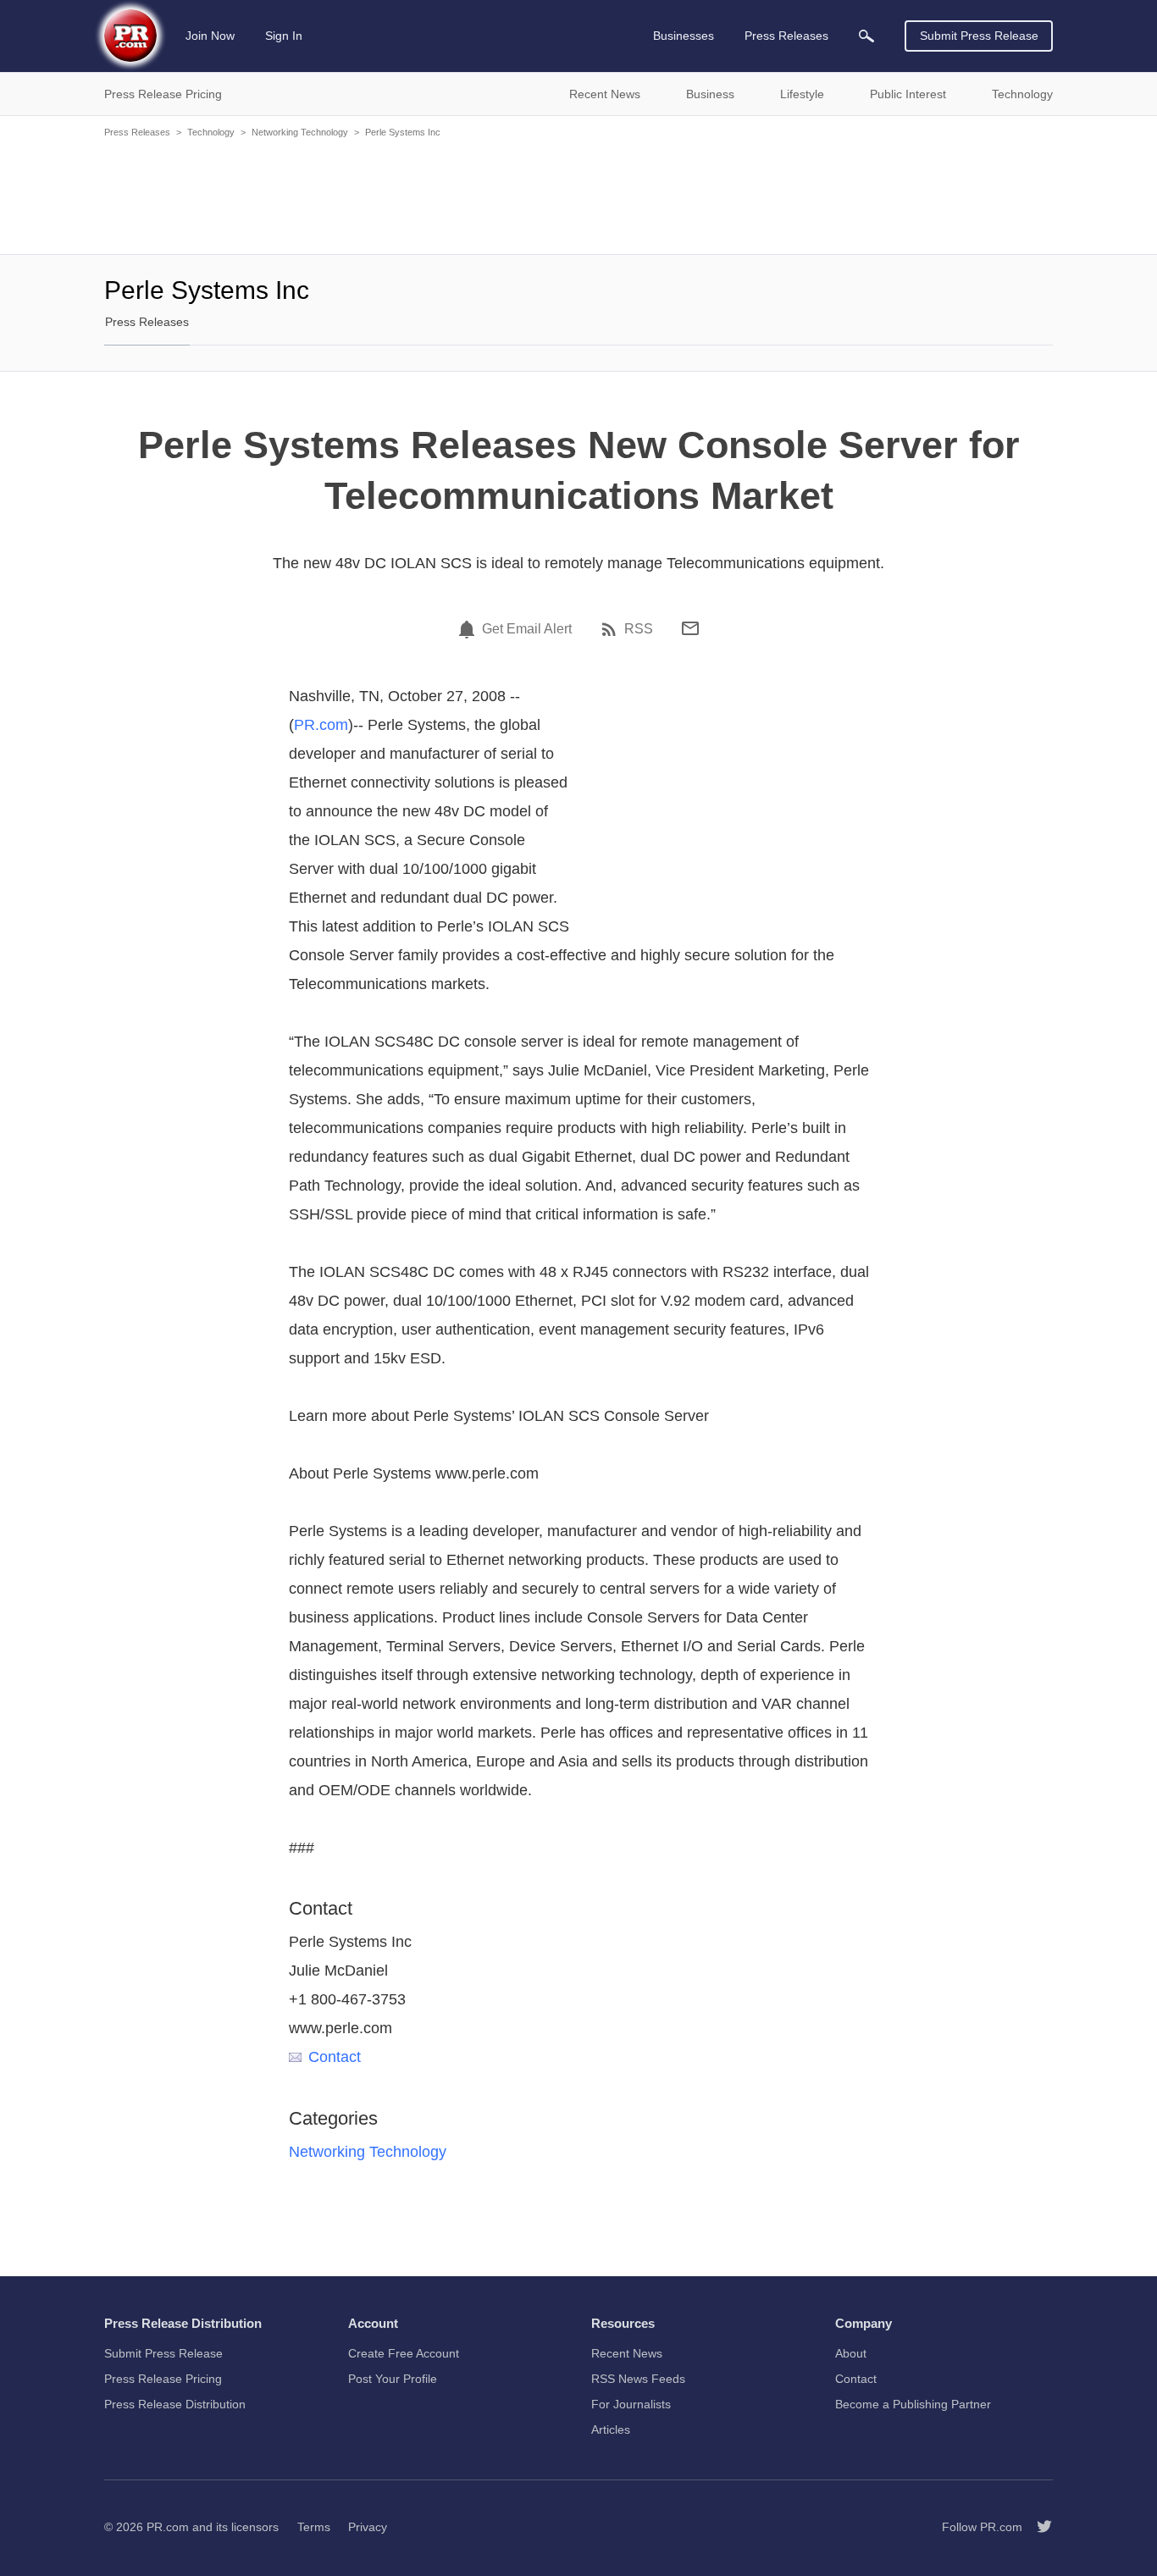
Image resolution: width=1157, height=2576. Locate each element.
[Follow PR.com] (1038, 2527)
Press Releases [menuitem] (786, 36)
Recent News (627, 2353)
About (851, 2353)
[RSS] (612, 629)
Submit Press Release (979, 36)
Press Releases (137, 132)
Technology (211, 132)
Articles (611, 2430)
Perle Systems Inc (403, 132)
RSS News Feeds (638, 2379)
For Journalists (631, 2404)
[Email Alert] (469, 629)
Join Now (210, 36)
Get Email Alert (527, 629)
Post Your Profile (393, 2379)
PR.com (321, 725)
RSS (639, 629)
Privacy (368, 2527)
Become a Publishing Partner (913, 2404)
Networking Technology (300, 132)
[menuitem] (866, 36)
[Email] (690, 628)
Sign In (284, 36)
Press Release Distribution (175, 2404)
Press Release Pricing (163, 2379)
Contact (335, 2057)
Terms (314, 2527)
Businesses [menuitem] (684, 36)
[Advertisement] (578, 195)
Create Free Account (404, 2353)
